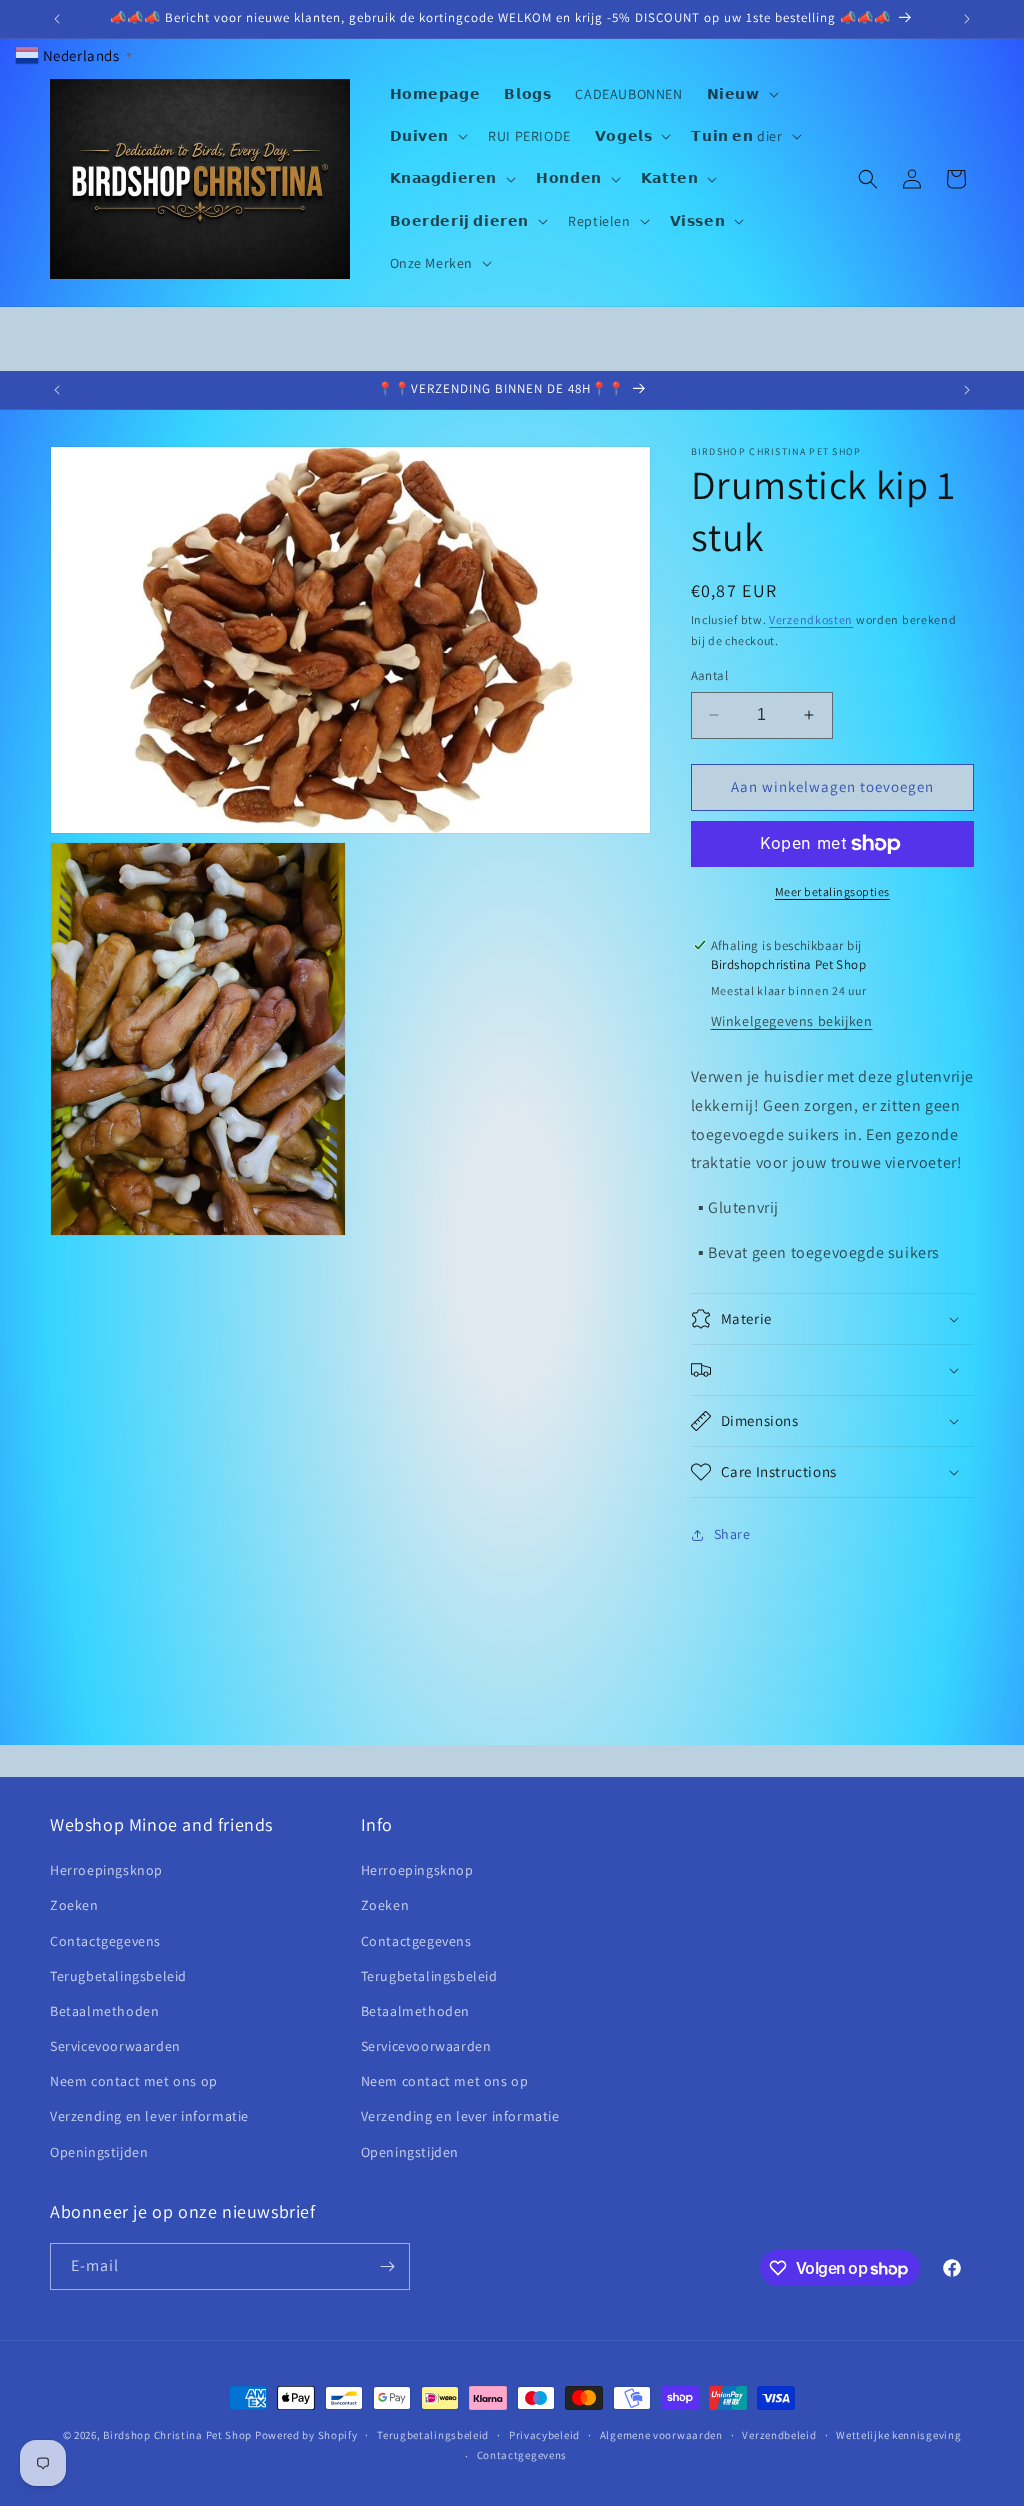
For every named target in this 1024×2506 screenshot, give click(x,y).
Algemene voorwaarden (661, 2435)
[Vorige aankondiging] (57, 19)
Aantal (709, 675)
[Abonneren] (387, 2266)
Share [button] (732, 1534)
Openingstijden (99, 2152)
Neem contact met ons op (134, 2081)
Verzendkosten (811, 619)
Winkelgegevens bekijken (792, 1021)
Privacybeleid (544, 2435)
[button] (741, 94)
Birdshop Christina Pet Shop (177, 2435)
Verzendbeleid (779, 2435)
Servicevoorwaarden (115, 2046)
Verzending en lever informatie (149, 2116)
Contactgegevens (105, 1941)
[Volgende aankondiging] (967, 19)
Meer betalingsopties (832, 891)
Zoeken (74, 1905)
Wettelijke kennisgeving (898, 2435)
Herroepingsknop (106, 1870)
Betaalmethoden (104, 2011)
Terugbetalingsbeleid (118, 1976)
